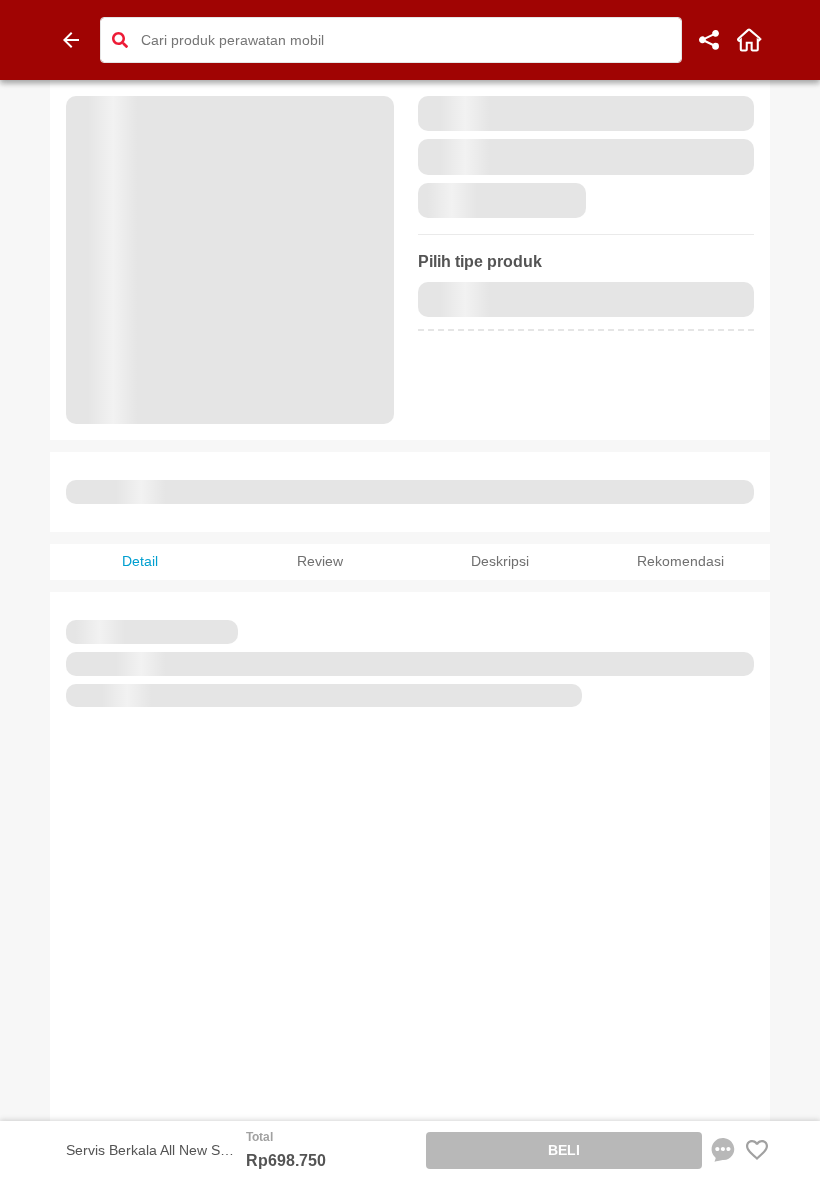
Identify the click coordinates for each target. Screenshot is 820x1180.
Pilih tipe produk (480, 261)
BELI (564, 1150)
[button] (120, 40)
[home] (749, 40)
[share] (709, 40)
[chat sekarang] (723, 1150)
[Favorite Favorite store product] (757, 1150)
